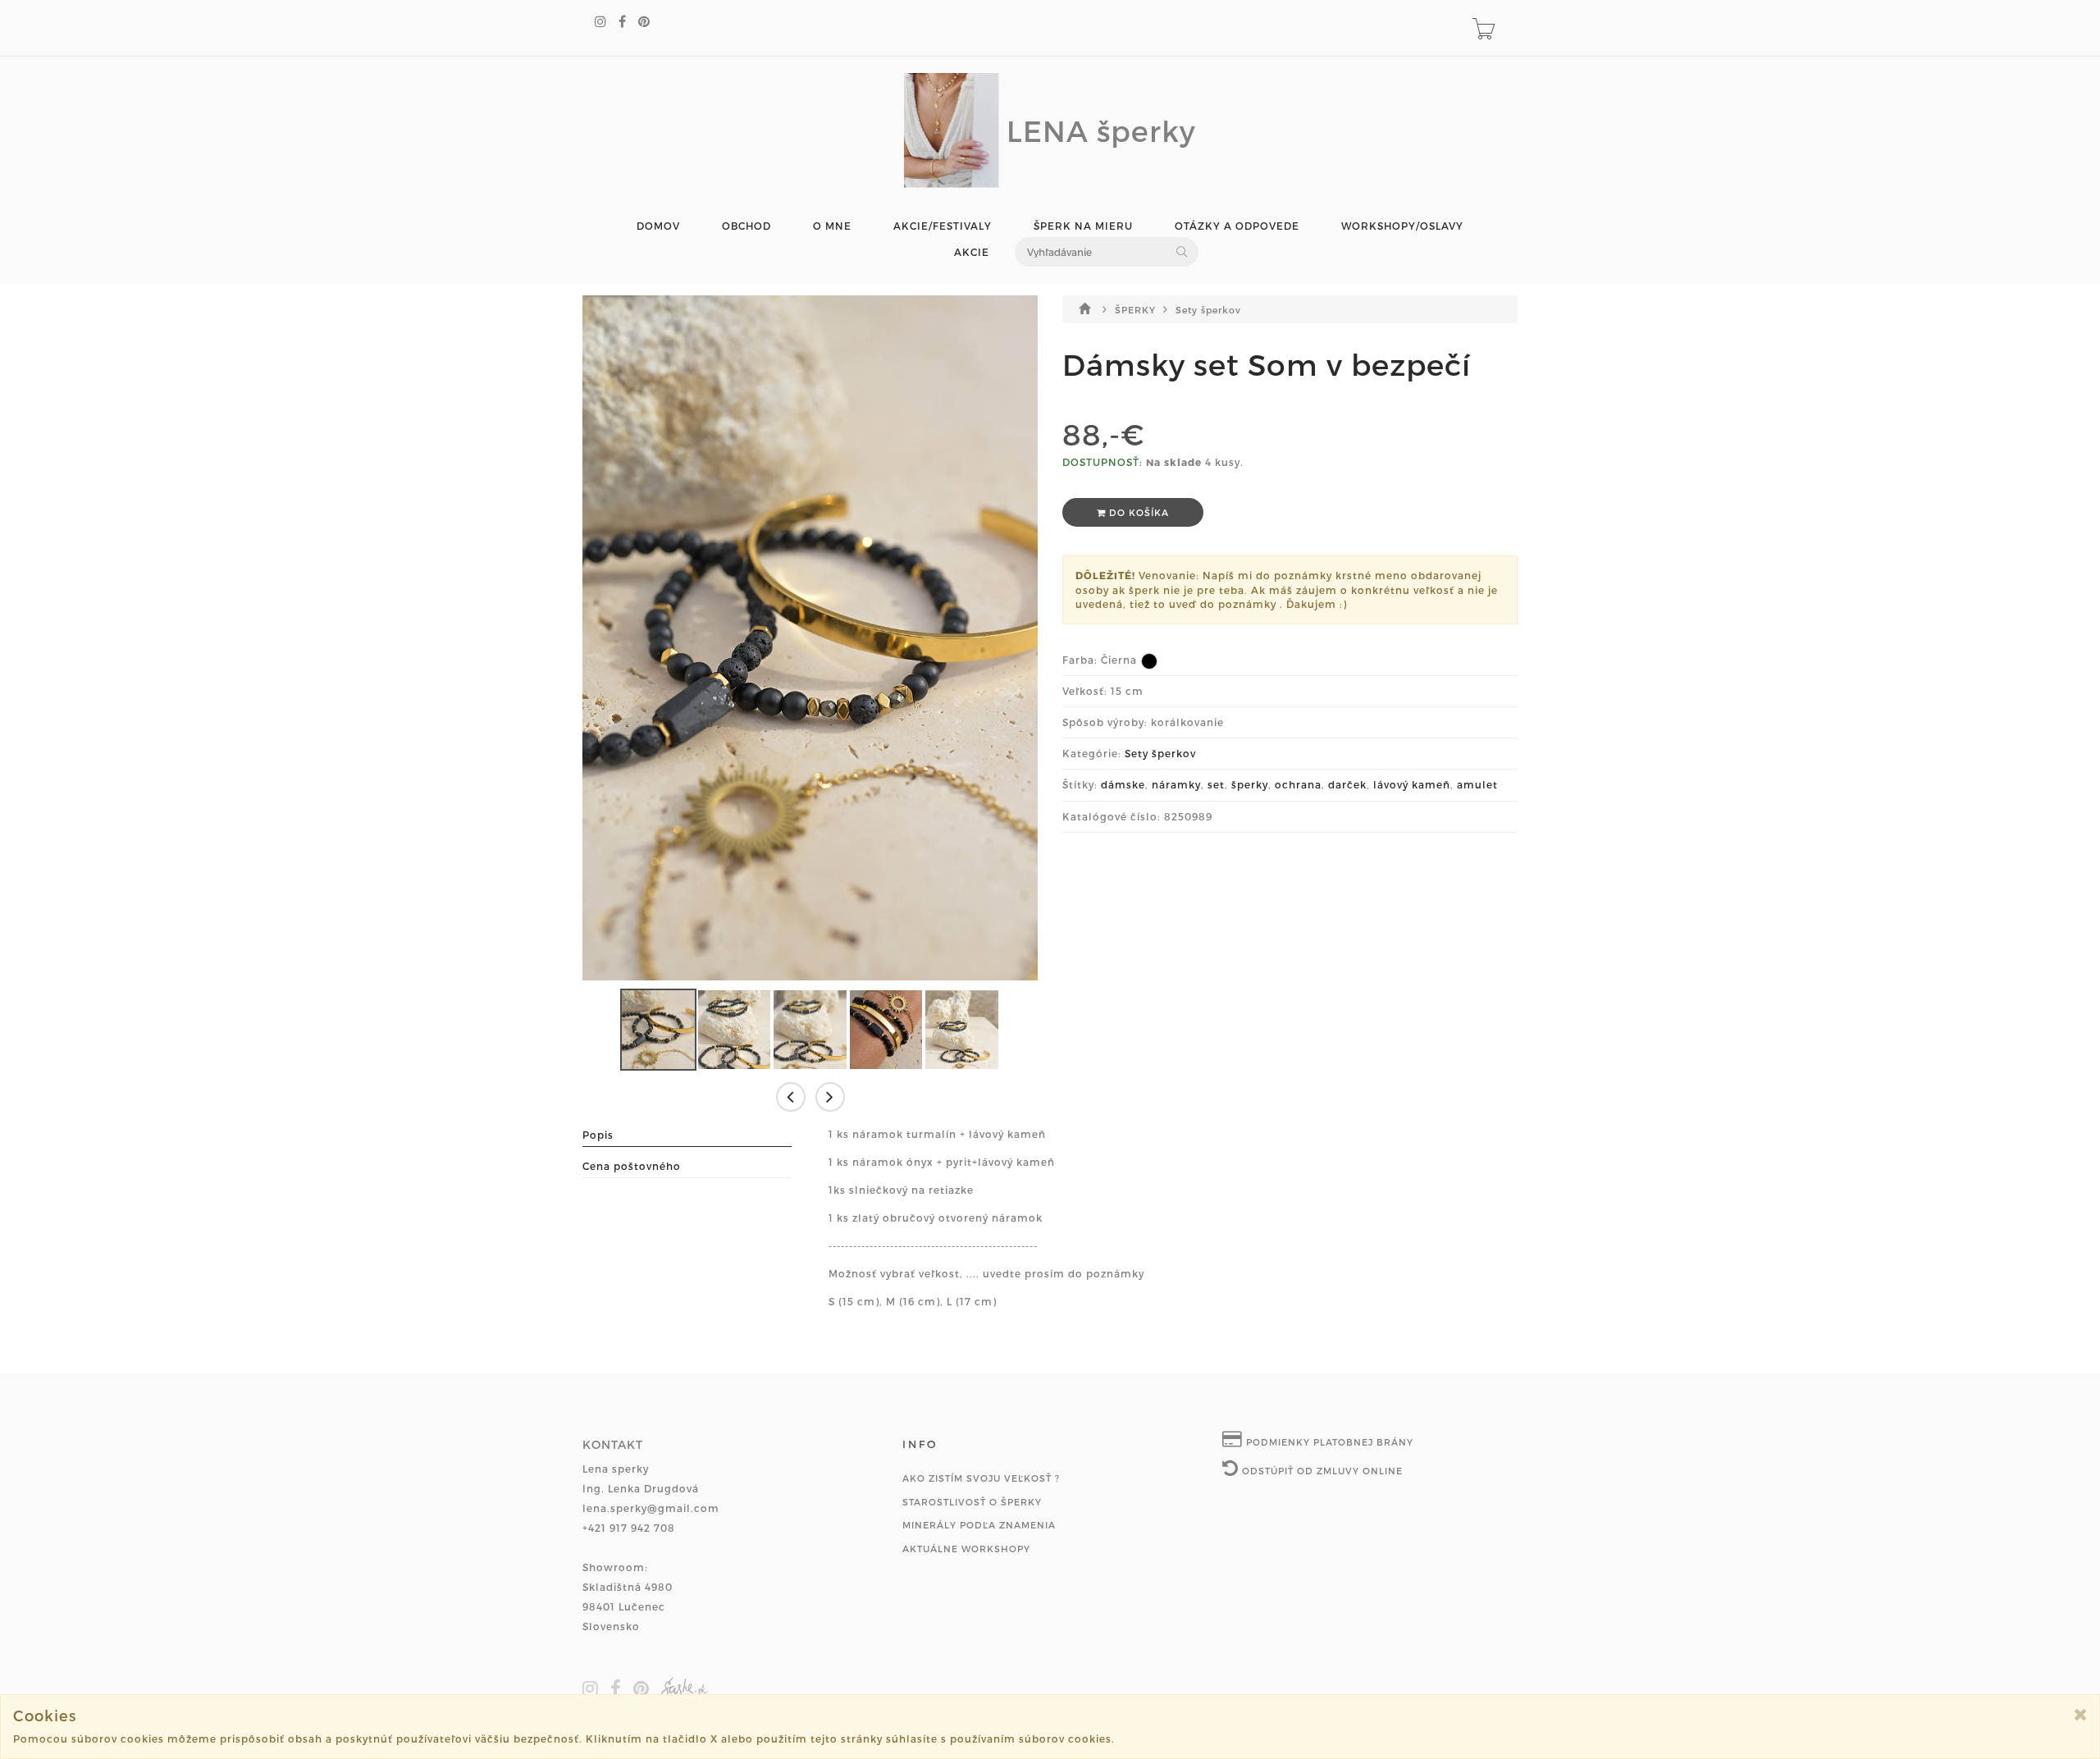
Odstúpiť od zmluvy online (1321, 1471)
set (1216, 784)
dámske (1123, 784)
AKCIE (972, 252)
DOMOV (658, 226)
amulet (1477, 784)
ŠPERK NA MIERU (1083, 226)
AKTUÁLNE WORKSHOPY (966, 1549)
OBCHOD (746, 226)
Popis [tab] (598, 1135)
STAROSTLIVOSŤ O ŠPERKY (972, 1502)
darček (1347, 784)
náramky (1176, 784)
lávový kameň (1412, 784)
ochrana (1298, 784)
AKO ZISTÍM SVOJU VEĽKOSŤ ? (981, 1478)
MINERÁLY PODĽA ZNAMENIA (979, 1525)
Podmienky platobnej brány (1328, 1442)
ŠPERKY (1137, 310)
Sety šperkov (1208, 310)
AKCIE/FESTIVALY (943, 226)
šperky (1250, 784)
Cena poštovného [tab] (632, 1166)
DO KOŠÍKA (1137, 512)
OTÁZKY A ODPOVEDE (1237, 226)
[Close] (2081, 1714)
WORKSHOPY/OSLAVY (1402, 226)
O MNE (832, 226)
